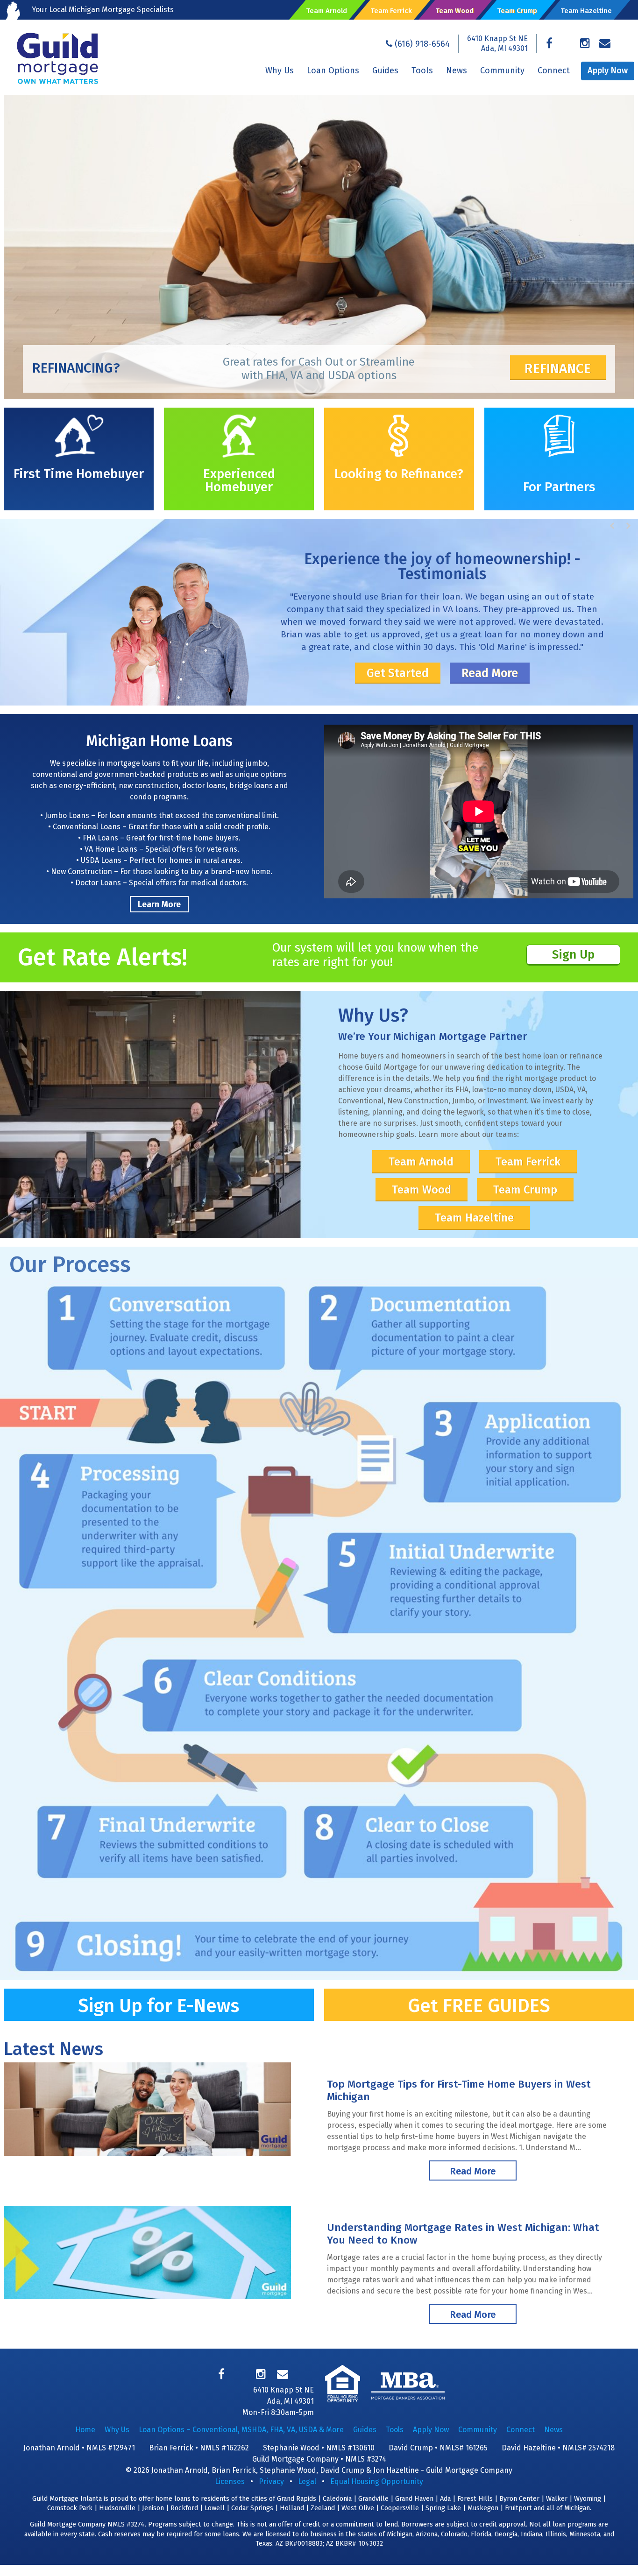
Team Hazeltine (474, 1218)
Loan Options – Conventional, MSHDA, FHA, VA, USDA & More (241, 2430)
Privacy (271, 2481)
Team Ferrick (528, 1162)
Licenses (230, 2481)
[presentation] (613, 526)
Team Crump (525, 1190)
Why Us (280, 71)
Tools (422, 71)
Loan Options (333, 71)
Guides (385, 71)
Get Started (398, 673)
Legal (307, 2481)
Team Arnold (421, 1162)
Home (85, 2430)
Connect (554, 71)
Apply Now (608, 71)
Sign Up (573, 955)
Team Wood (422, 1190)
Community (502, 71)
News (457, 71)
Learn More (159, 904)
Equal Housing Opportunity (377, 2481)
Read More (490, 673)
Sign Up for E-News (159, 2006)
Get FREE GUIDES (479, 2006)
